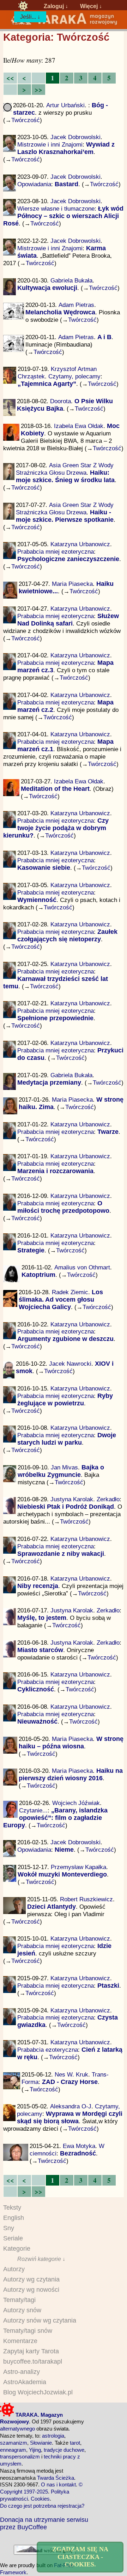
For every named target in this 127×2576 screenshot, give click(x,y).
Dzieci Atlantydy (52, 1907)
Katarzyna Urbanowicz (80, 544)
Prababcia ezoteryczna (48, 2050)
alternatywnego (17, 2429)
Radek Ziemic (70, 1292)
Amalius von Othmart (82, 1267)
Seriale (13, 2238)
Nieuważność (37, 1721)
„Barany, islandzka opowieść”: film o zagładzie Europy (55, 1818)
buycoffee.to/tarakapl (33, 2361)
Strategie (31, 1250)
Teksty (12, 2207)
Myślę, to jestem (42, 1618)
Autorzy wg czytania (31, 2279)
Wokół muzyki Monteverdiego (62, 1874)
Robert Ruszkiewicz (86, 1899)
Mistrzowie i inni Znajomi (50, 144)
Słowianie (41, 2443)
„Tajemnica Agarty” (47, 384)
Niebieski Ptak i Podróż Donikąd (66, 1507)
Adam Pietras (76, 305)
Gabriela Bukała (71, 280)
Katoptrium (38, 1275)
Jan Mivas (64, 1467)
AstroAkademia (25, 2382)
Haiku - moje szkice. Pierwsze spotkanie (65, 516)
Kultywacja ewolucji (47, 288)
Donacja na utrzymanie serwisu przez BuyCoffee (44, 2523)
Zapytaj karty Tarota (31, 2351)
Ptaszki (108, 1986)
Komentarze (20, 2341)
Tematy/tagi (19, 2300)
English (14, 2218)
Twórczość (26, 120)
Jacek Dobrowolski (75, 137)
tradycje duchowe (64, 2450)
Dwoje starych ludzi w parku (67, 1439)
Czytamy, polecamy (74, 376)
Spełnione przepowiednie (55, 1018)
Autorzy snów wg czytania (40, 2320)
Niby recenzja (38, 1586)
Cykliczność (36, 1689)
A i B (104, 337)
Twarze (108, 1132)
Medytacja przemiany (49, 1083)
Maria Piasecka (72, 584)
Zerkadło (108, 1499)
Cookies (40, 2499)
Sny (9, 2228)
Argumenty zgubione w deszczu (65, 1339)
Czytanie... (33, 1810)
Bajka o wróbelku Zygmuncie (61, 1471)
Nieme (64, 1850)
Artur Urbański (65, 105)
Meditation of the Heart (55, 789)
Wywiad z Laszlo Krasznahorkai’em (66, 148)
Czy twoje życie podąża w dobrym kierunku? (56, 828)
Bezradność (78, 2153)
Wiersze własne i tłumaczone (56, 209)
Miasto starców (40, 1650)
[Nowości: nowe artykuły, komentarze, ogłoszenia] (64, 24)
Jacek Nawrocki (70, 1364)
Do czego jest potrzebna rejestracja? (42, 2506)
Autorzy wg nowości (31, 2290)
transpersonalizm (20, 2457)
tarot (75, 2443)
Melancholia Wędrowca (60, 312)
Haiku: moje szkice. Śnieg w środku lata (65, 476)
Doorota (61, 401)
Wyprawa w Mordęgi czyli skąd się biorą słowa (70, 2117)
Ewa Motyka (79, 2146)
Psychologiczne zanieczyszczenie (68, 559)
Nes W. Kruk (71, 2074)
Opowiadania (34, 184)
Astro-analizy (22, 2372)
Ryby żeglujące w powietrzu (65, 1400)
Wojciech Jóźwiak (76, 1803)
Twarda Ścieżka (56, 2478)
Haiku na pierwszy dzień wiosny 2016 (71, 1774)
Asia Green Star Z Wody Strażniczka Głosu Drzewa (65, 469)
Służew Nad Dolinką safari (68, 620)
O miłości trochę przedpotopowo (63, 1207)
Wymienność (37, 900)
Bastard (66, 184)
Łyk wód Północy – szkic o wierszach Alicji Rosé (64, 216)
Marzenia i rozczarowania (55, 1171)
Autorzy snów (22, 2310)
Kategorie (17, 2249)
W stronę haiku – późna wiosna (71, 1743)
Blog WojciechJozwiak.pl (38, 2392)
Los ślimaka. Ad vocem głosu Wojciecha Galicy (61, 1300)
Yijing (35, 2450)
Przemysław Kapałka (78, 1867)
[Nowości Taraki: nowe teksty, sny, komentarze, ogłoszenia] (23, 6)
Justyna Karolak (72, 1499)
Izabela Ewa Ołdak (79, 426)
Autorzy (14, 2269)
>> (38, 89)
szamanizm (14, 2443)
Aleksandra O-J (71, 2106)
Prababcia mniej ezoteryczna (56, 552)
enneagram (13, 2450)
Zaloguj (54, 6)
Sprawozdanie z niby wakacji (61, 1554)
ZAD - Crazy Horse (70, 2082)
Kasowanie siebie (44, 868)
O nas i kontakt (58, 2484)
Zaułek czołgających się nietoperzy (67, 935)
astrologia (53, 2436)
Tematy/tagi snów (28, 2331)
